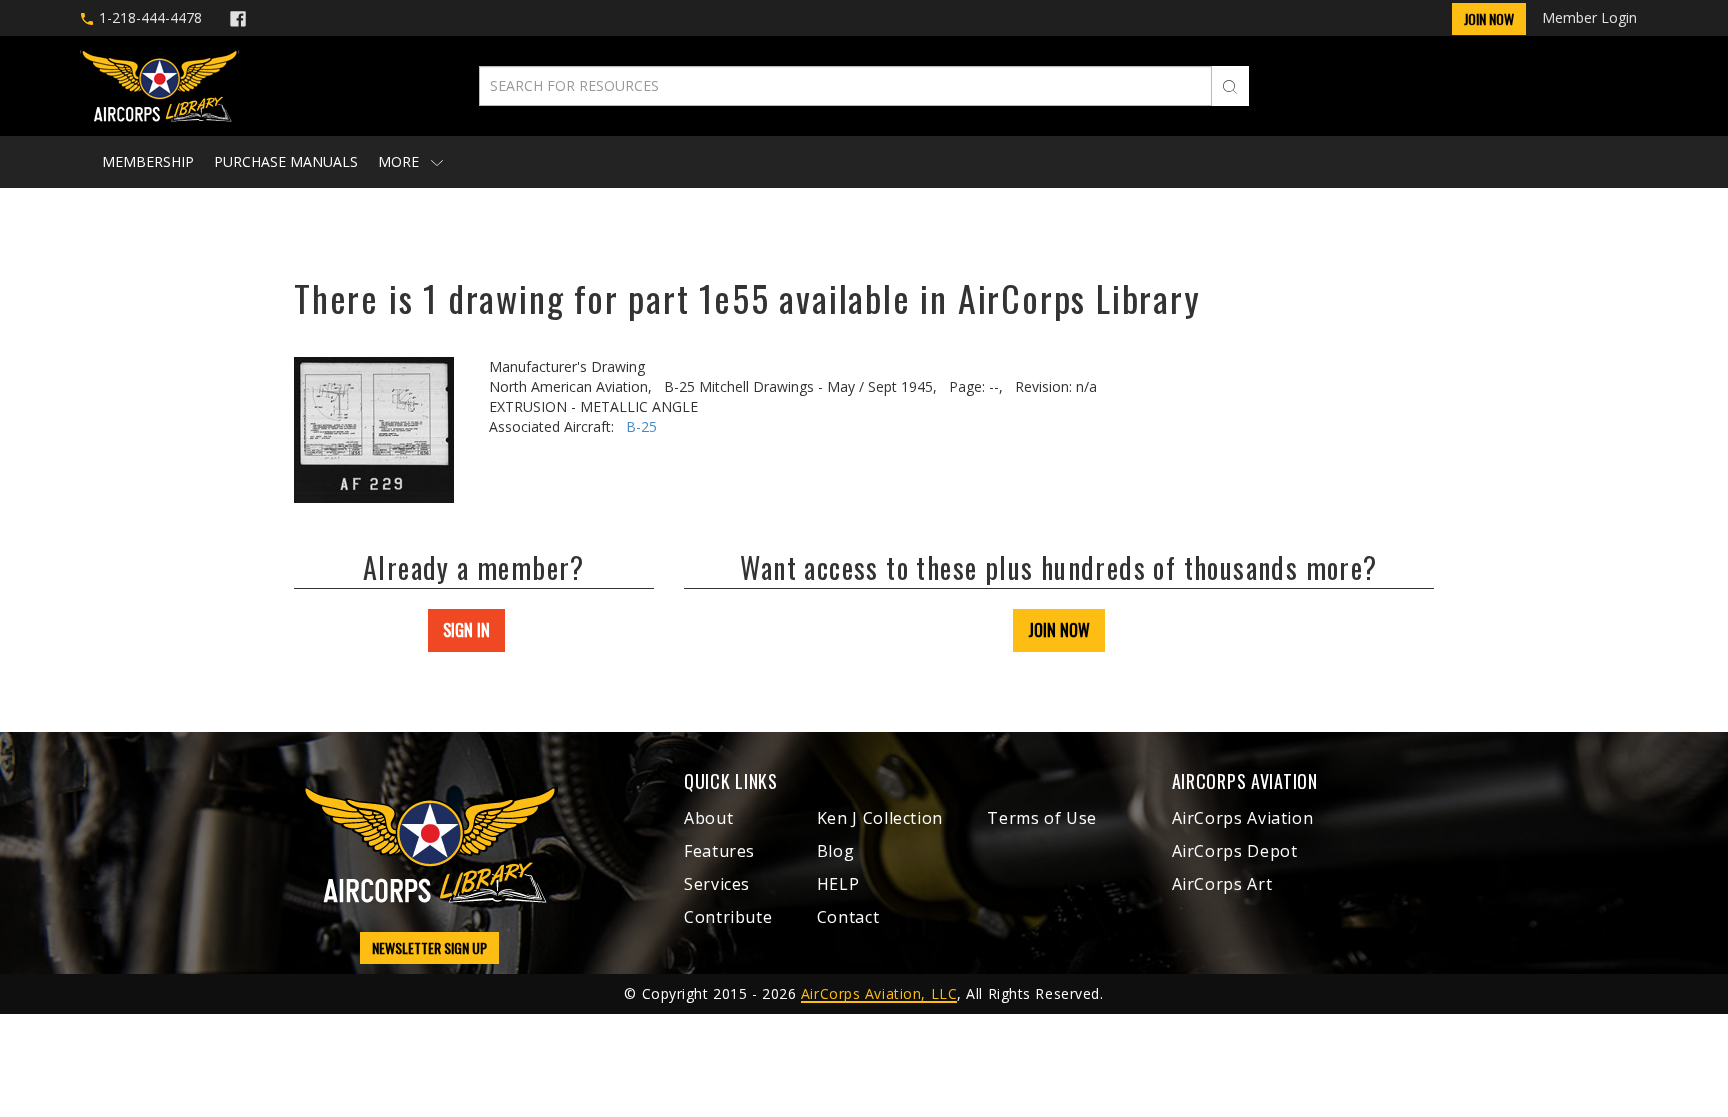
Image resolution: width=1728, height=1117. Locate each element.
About (708, 818)
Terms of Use (1042, 818)
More (400, 161)
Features (719, 851)
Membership (148, 161)
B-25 (641, 426)
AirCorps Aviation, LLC (879, 993)
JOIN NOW (1059, 630)
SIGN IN (466, 630)
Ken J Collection (880, 818)
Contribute (728, 917)
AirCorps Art (1222, 884)
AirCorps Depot (1235, 851)
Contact (848, 917)
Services (717, 884)
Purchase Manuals (286, 161)
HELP (838, 884)
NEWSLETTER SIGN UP (429, 947)
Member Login (1589, 17)
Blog (836, 851)
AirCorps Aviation (1243, 818)
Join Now (1489, 18)
